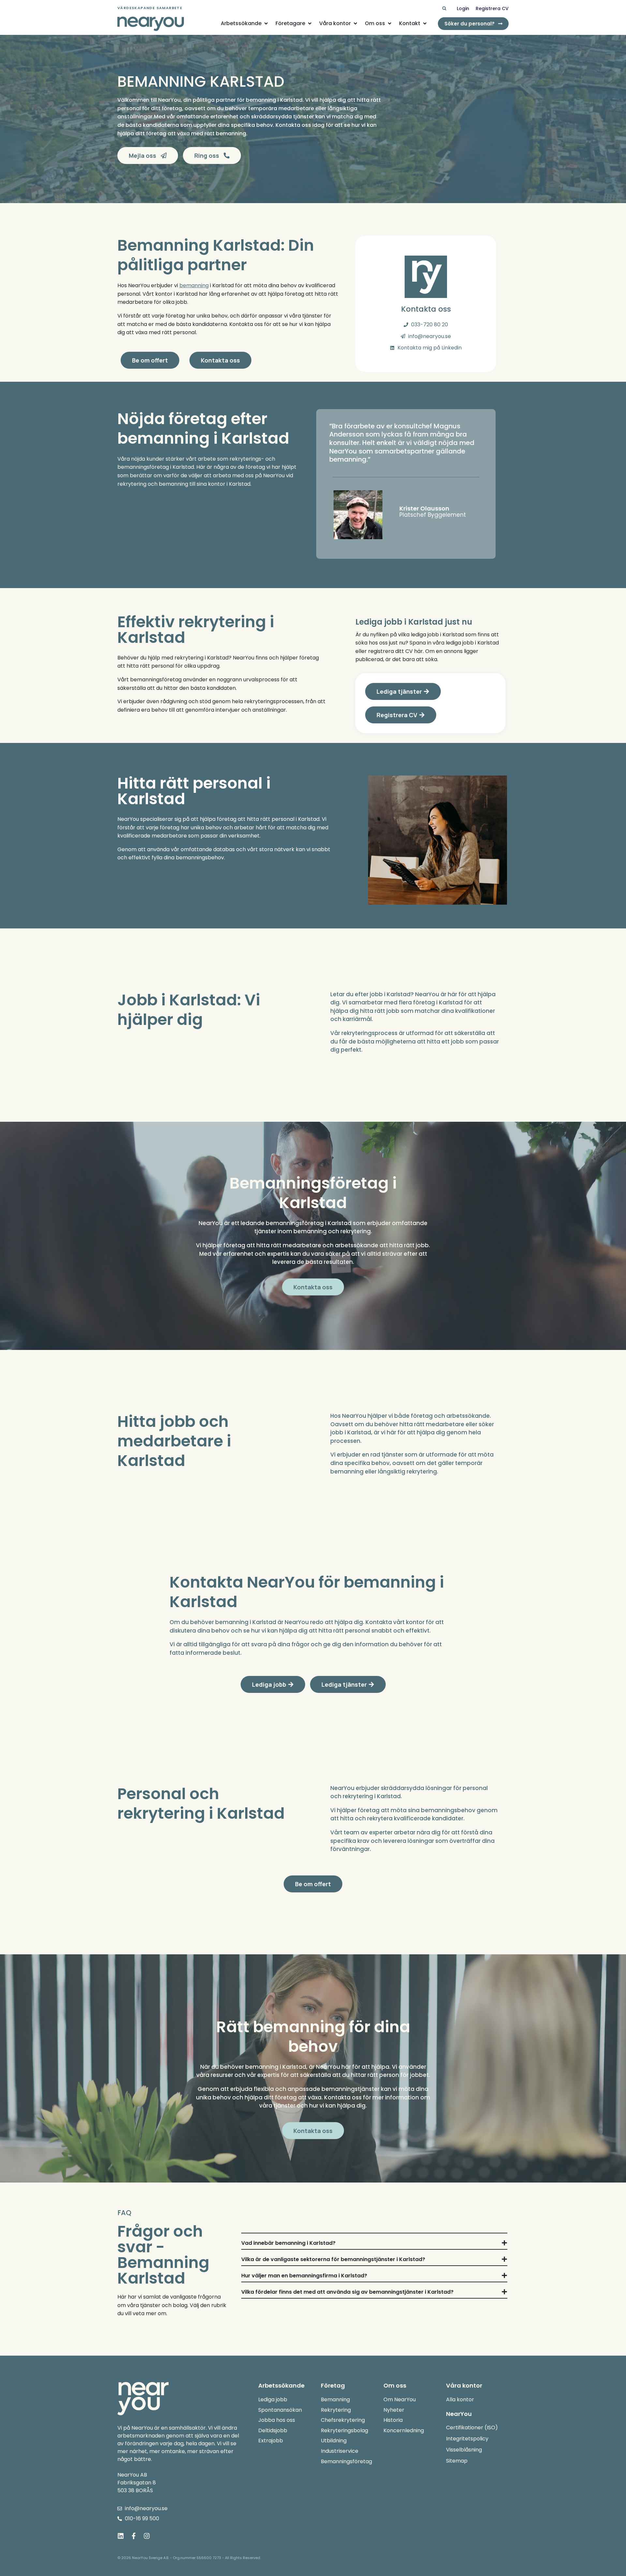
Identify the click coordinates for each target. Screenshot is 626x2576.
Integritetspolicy (467, 2439)
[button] (444, 9)
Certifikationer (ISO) (472, 2428)
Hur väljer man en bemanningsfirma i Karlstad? (304, 2276)
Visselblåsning (464, 2450)
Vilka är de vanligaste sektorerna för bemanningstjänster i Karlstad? (333, 2259)
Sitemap (457, 2461)
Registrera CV (492, 8)
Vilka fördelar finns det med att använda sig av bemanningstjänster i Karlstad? (347, 2292)
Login (463, 8)
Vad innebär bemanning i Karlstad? (288, 2243)
